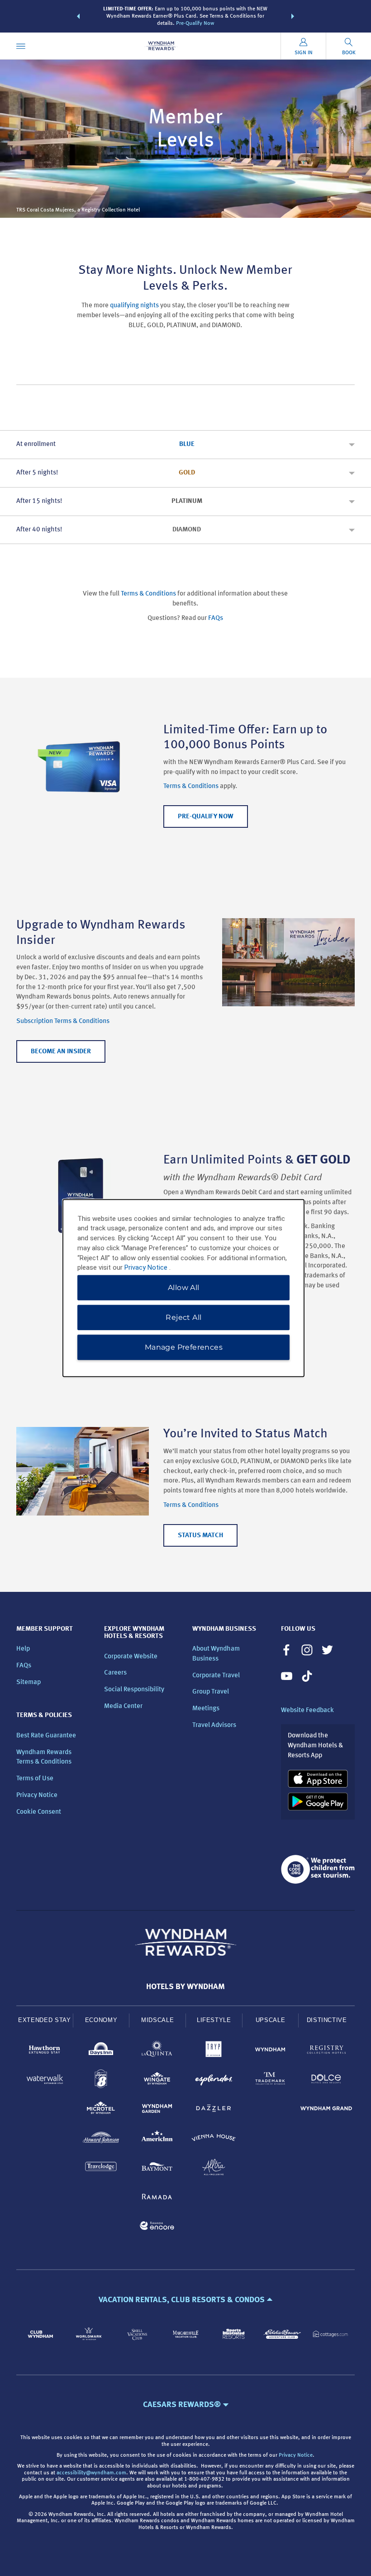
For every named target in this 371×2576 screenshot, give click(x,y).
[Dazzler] (214, 2110)
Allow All (184, 1288)
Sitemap (29, 1682)
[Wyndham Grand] (326, 2110)
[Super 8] (101, 2081)
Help (23, 1649)
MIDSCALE (157, 2020)
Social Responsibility (134, 1690)
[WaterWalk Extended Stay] (45, 2081)
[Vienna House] (214, 2139)
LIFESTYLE (214, 2020)
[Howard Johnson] (101, 2139)
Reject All (183, 1317)
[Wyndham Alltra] (214, 2169)
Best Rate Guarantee (46, 1736)
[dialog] (183, 1288)
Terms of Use (35, 1779)
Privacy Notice (37, 1795)
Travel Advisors (214, 1725)
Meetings (206, 1709)
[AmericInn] (157, 2139)
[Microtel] (101, 2110)
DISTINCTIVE (327, 2020)
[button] (78, 16)
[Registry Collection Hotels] (326, 2051)
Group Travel (211, 1692)
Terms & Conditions (148, 594)
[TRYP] (214, 2051)
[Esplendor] (214, 2081)
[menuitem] (21, 46)
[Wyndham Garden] (157, 2110)
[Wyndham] (270, 2051)
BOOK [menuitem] (349, 53)
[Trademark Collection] (270, 2081)
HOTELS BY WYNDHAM (185, 1987)
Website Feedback (307, 1710)
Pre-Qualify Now (195, 23)
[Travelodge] (101, 2169)
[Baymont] (157, 2169)
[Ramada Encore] (157, 2227)
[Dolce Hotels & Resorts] (326, 2081)
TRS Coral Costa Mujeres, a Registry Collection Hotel (78, 210)
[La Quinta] (157, 2051)
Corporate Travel (216, 1676)
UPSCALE (271, 2020)
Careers (115, 1673)
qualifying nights (134, 306)
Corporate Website (131, 1657)
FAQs (216, 618)
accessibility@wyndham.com (91, 2473)
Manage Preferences (184, 1347)
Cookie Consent (39, 1812)
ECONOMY (101, 2020)
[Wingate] (157, 2081)
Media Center (123, 1706)
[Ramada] (157, 2198)
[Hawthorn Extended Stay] (45, 2051)
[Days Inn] (101, 2051)
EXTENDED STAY (44, 2020)
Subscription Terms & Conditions (63, 1021)
